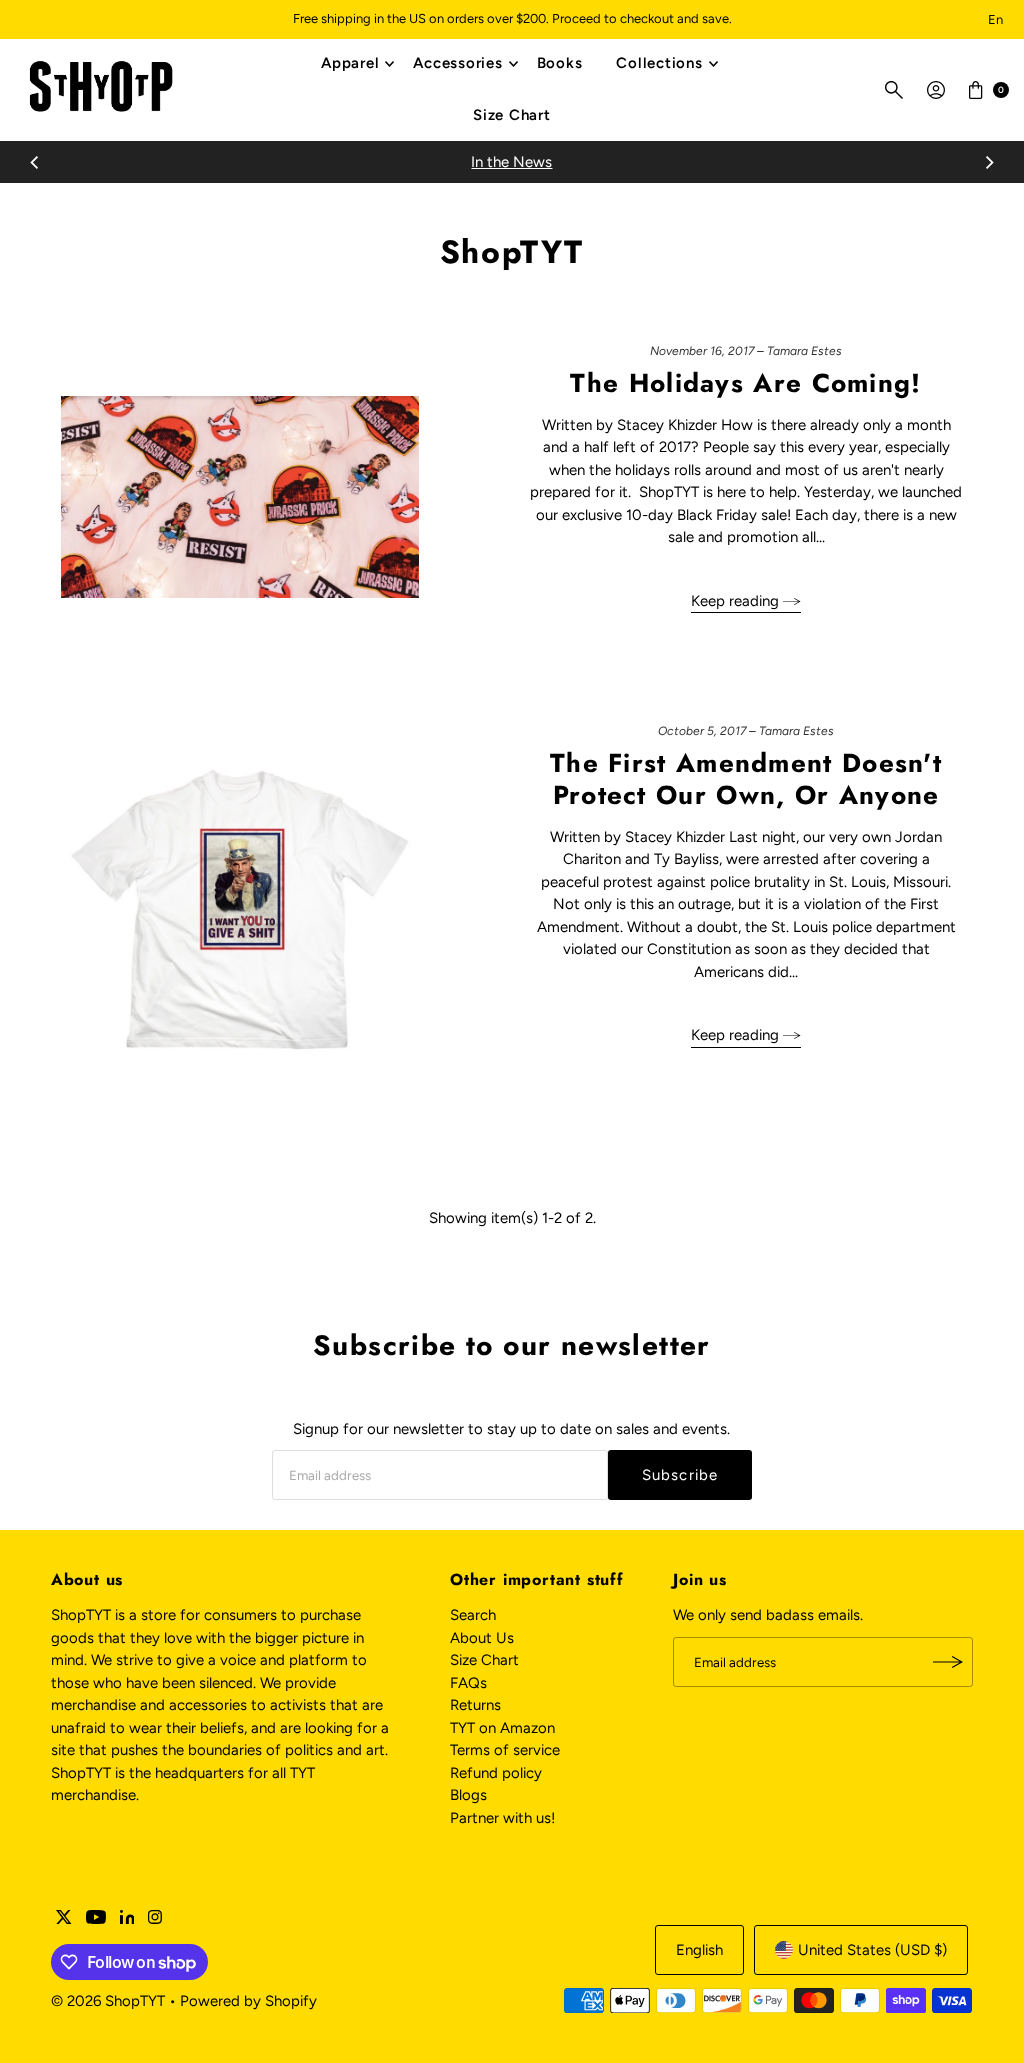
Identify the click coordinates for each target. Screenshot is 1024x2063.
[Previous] (35, 162)
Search (473, 1615)
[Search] (894, 90)
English (699, 1950)
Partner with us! (502, 1818)
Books (560, 63)
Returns (475, 1705)
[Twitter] (64, 1919)
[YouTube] (96, 1919)
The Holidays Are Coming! (745, 383)
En (995, 19)
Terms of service (505, 1750)
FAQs (468, 1683)
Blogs (468, 1795)
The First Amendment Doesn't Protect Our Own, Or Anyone (746, 778)
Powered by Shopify (248, 2001)
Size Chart (512, 115)
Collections (659, 63)
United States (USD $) (872, 1950)
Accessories (457, 63)
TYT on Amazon (502, 1728)
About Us (482, 1638)
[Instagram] (155, 1919)
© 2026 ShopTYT (108, 2001)
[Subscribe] (948, 1662)
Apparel (350, 63)
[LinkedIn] (127, 1919)
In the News (511, 162)
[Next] (989, 162)
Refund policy (496, 1773)
